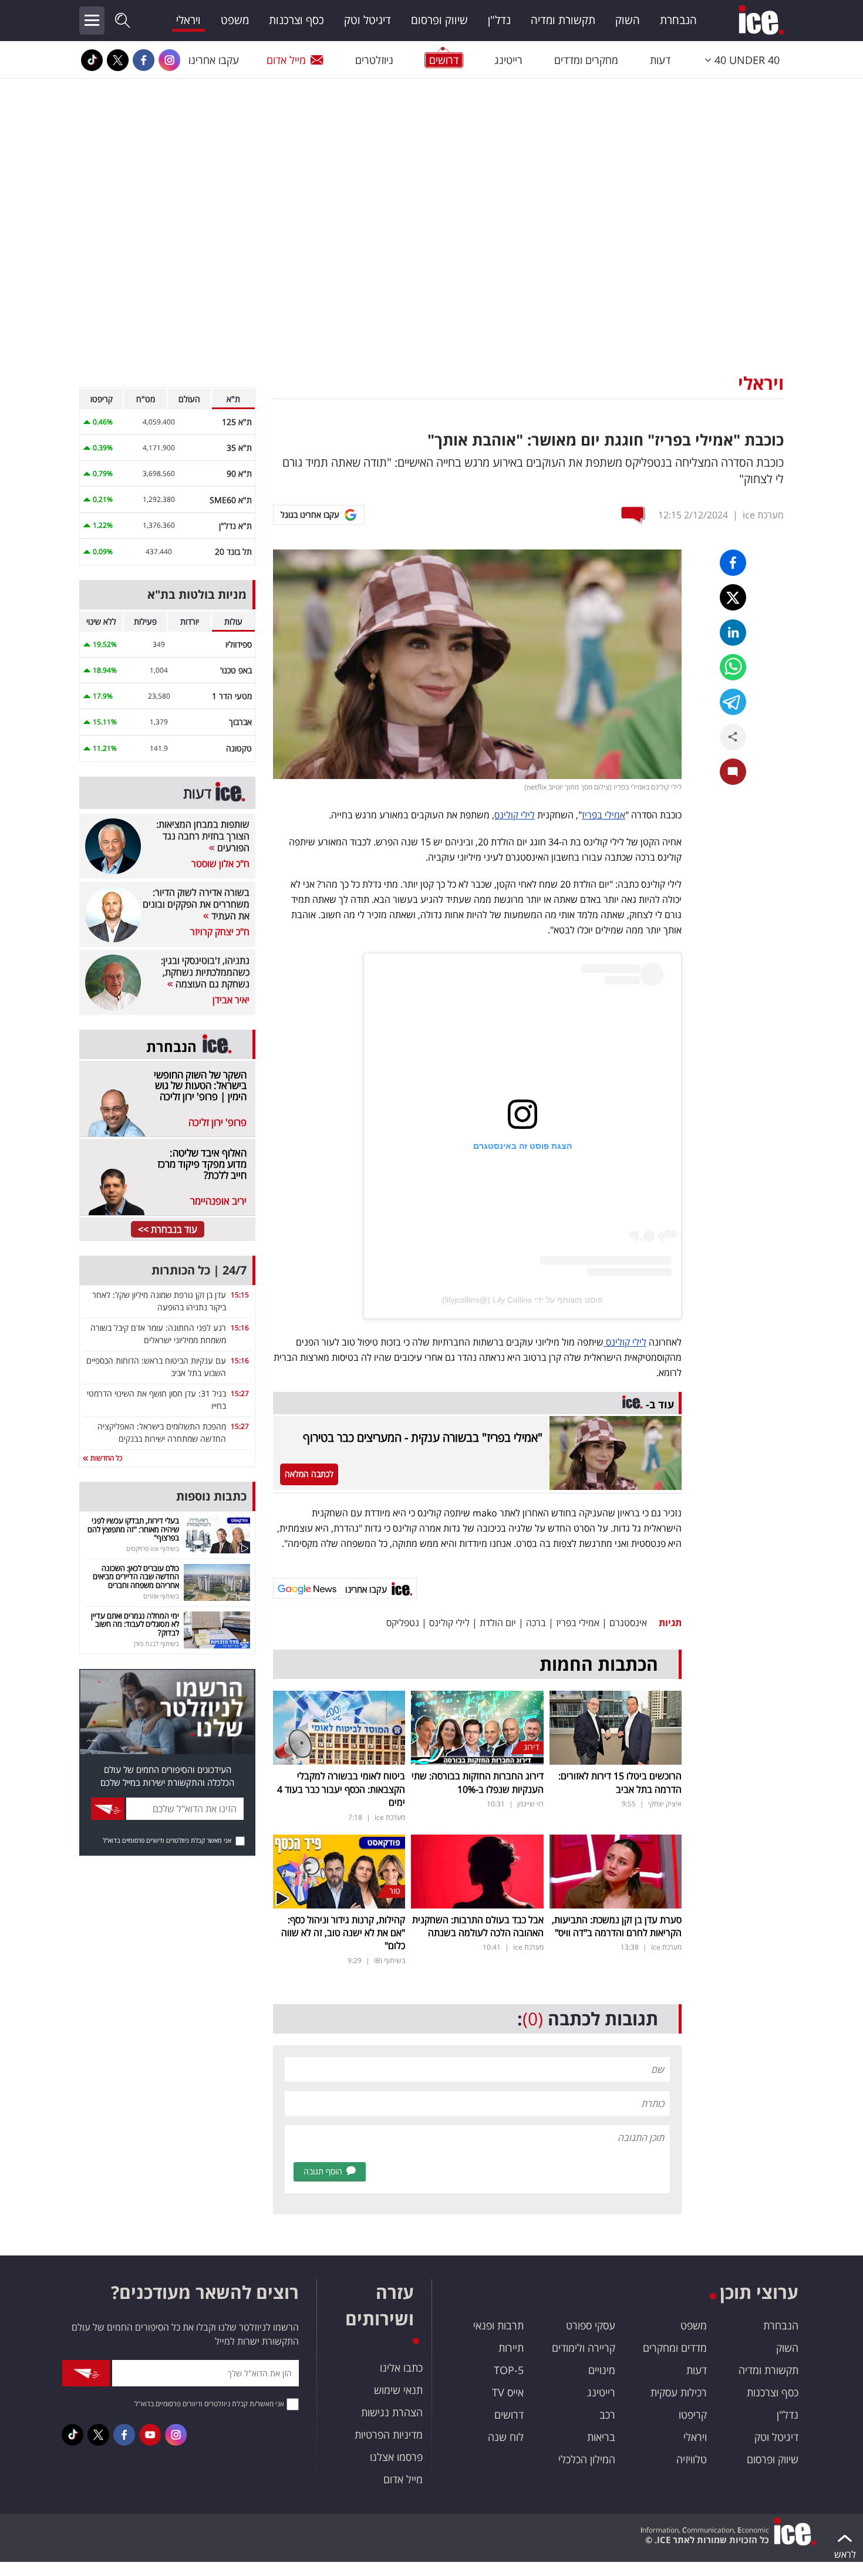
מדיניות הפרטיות (389, 2435)
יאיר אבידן (231, 1000)
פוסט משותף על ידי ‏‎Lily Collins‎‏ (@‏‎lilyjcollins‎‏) (522, 1300)
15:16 (240, 1328)
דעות (660, 60)
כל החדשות (105, 1458)
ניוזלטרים (374, 60)
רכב (607, 2415)
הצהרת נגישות (392, 2412)
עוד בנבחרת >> (168, 1229)
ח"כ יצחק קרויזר (220, 932)
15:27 (240, 1393)
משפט (235, 20)
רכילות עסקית (679, 2392)
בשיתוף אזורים (161, 1596)
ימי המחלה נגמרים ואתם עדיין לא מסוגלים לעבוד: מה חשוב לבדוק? (135, 1624)
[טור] (339, 1870)
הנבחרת (678, 20)
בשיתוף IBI (390, 1960)
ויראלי (188, 20)
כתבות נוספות (211, 1496)
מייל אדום (286, 60)
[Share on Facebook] (733, 563)
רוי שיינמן (530, 1804)
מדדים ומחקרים (675, 2348)
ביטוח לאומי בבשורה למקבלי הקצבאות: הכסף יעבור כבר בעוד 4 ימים (341, 1789)
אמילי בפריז (604, 815)
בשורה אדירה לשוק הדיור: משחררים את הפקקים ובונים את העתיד (196, 904)
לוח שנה (506, 2437)
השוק (628, 20)
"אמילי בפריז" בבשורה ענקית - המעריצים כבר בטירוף (423, 1437)
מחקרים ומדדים (586, 60)
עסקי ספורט (591, 2325)
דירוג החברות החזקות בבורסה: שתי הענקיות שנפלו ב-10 (478, 1782)
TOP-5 (509, 2370)
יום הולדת (498, 1623)
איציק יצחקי (665, 1804)
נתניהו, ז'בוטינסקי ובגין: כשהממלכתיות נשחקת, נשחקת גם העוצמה (205, 972)
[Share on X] (733, 597)
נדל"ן (499, 20)
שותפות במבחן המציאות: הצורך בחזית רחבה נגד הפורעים (203, 836)
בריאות (601, 2437)
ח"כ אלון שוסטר (220, 864)
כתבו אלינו (401, 2368)
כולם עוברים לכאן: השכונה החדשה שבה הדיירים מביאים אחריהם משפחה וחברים (136, 1577)
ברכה (536, 1623)
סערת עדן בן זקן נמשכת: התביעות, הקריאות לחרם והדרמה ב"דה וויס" (617, 1926)
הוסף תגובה (323, 2171)
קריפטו (693, 2415)
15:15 (240, 1295)
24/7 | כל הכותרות (199, 1270)
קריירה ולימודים (584, 2348)
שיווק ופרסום (439, 20)
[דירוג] (477, 1727)
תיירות (511, 2348)
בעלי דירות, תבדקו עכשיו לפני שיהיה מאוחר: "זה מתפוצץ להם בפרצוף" (133, 1529)
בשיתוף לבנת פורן (156, 1643)
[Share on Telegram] (733, 702)
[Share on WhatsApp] (733, 667)
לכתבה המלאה (309, 1474)
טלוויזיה (692, 2459)
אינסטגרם (628, 1623)
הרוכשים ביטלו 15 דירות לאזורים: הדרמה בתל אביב (620, 1782)
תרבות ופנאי (498, 2325)
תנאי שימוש (398, 2390)
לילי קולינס (515, 815)
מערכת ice (763, 515)
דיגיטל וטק (368, 20)
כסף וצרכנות (296, 20)
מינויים (602, 2370)
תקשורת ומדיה (563, 20)
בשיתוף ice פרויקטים (153, 1548)
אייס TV (508, 2392)
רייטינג (508, 60)
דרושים (509, 2415)
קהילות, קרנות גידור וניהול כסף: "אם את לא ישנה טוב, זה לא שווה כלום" (343, 1933)
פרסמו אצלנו (396, 2457)
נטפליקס (403, 1623)
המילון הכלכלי (587, 2459)
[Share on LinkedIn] (733, 633)
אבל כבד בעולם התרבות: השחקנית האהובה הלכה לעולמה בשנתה (478, 1926)
